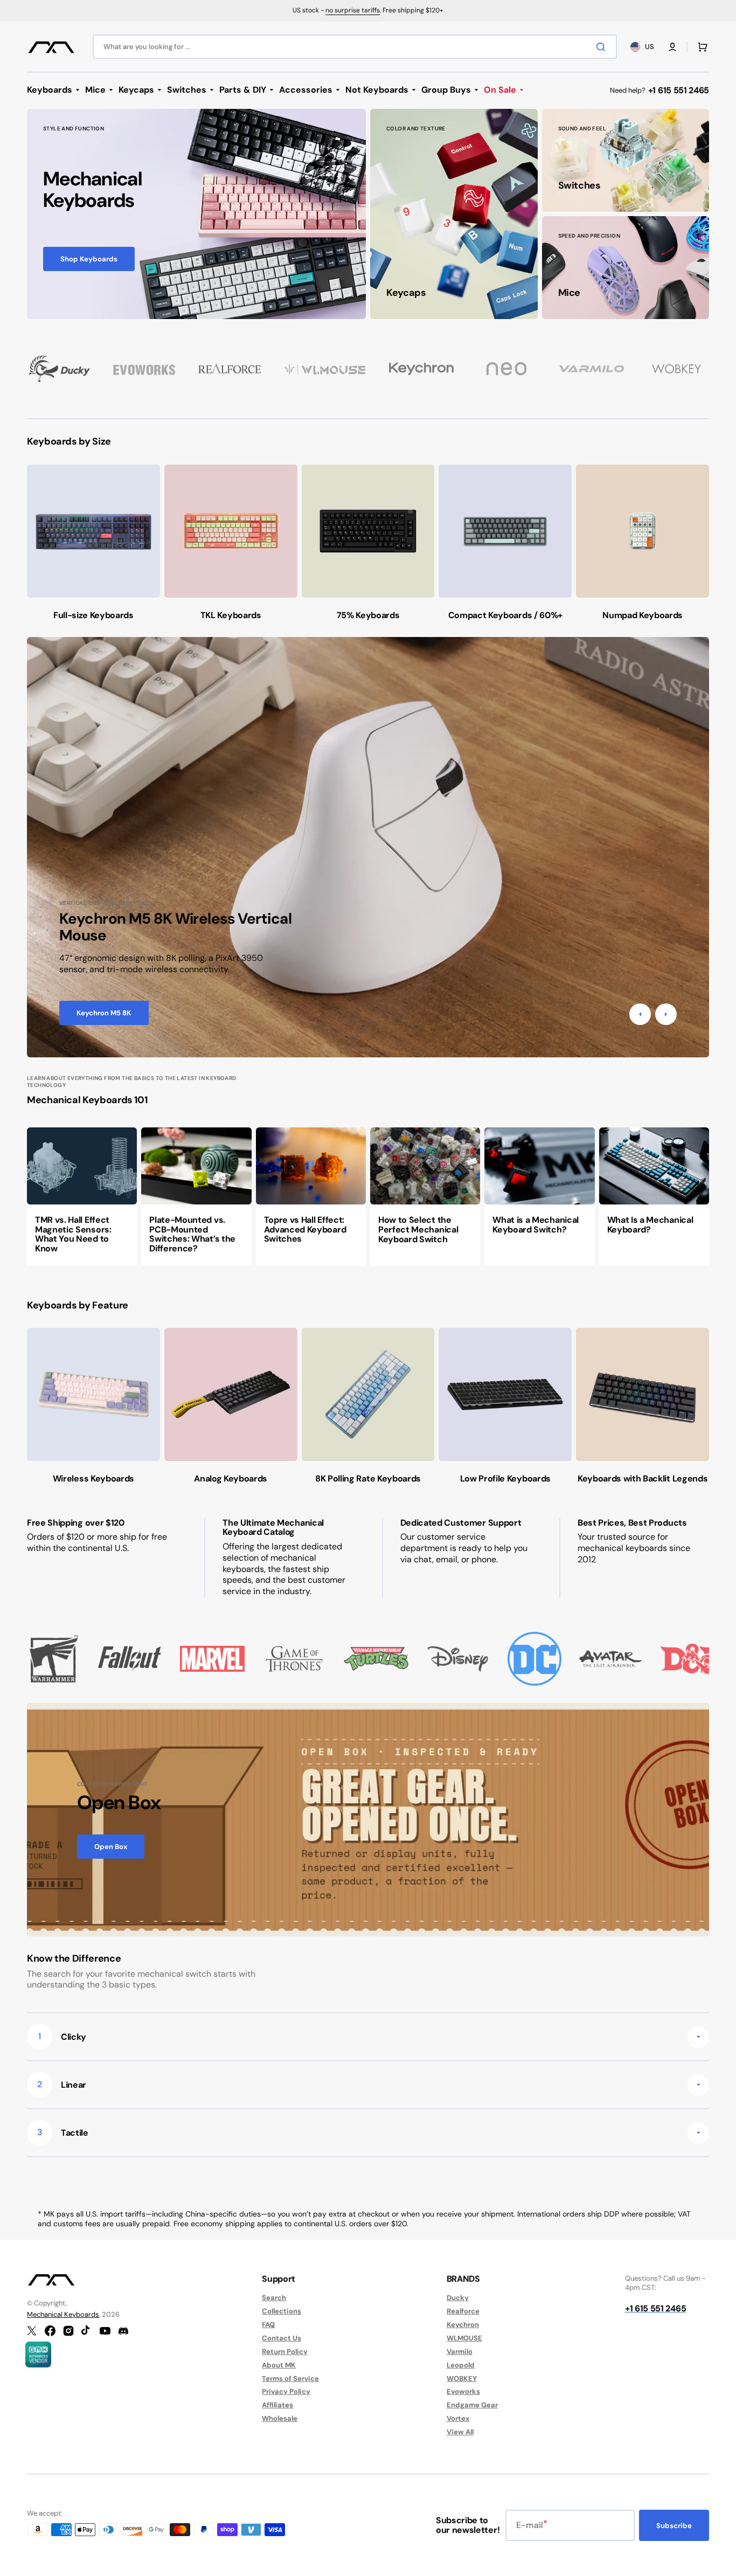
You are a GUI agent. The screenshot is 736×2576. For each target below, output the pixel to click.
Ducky (458, 2298)
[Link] (196, 214)
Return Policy (285, 2352)
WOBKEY (462, 2378)
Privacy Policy (286, 2391)
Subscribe (674, 2526)
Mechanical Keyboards (63, 2314)
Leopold (461, 2365)
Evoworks (463, 2391)
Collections (282, 2311)
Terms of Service (290, 2378)
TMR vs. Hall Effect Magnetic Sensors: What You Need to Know (73, 1234)
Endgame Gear (472, 2405)
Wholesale (280, 2418)
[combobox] (355, 47)
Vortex (458, 2418)
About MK (279, 2365)
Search (274, 2298)
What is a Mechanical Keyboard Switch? (536, 1225)
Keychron (463, 2325)
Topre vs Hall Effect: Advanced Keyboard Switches (305, 1229)
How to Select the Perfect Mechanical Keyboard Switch (418, 1229)
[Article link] (82, 1196)
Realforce (463, 2311)
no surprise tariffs (353, 10)
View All (460, 2432)
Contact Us (282, 2338)
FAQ (268, 2325)
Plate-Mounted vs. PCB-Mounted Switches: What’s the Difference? (192, 1234)
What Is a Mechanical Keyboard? (650, 1225)
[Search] (603, 47)
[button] (672, 47)
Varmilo (460, 2352)
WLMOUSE (464, 2338)
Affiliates (277, 2405)
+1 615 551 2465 (679, 90)
